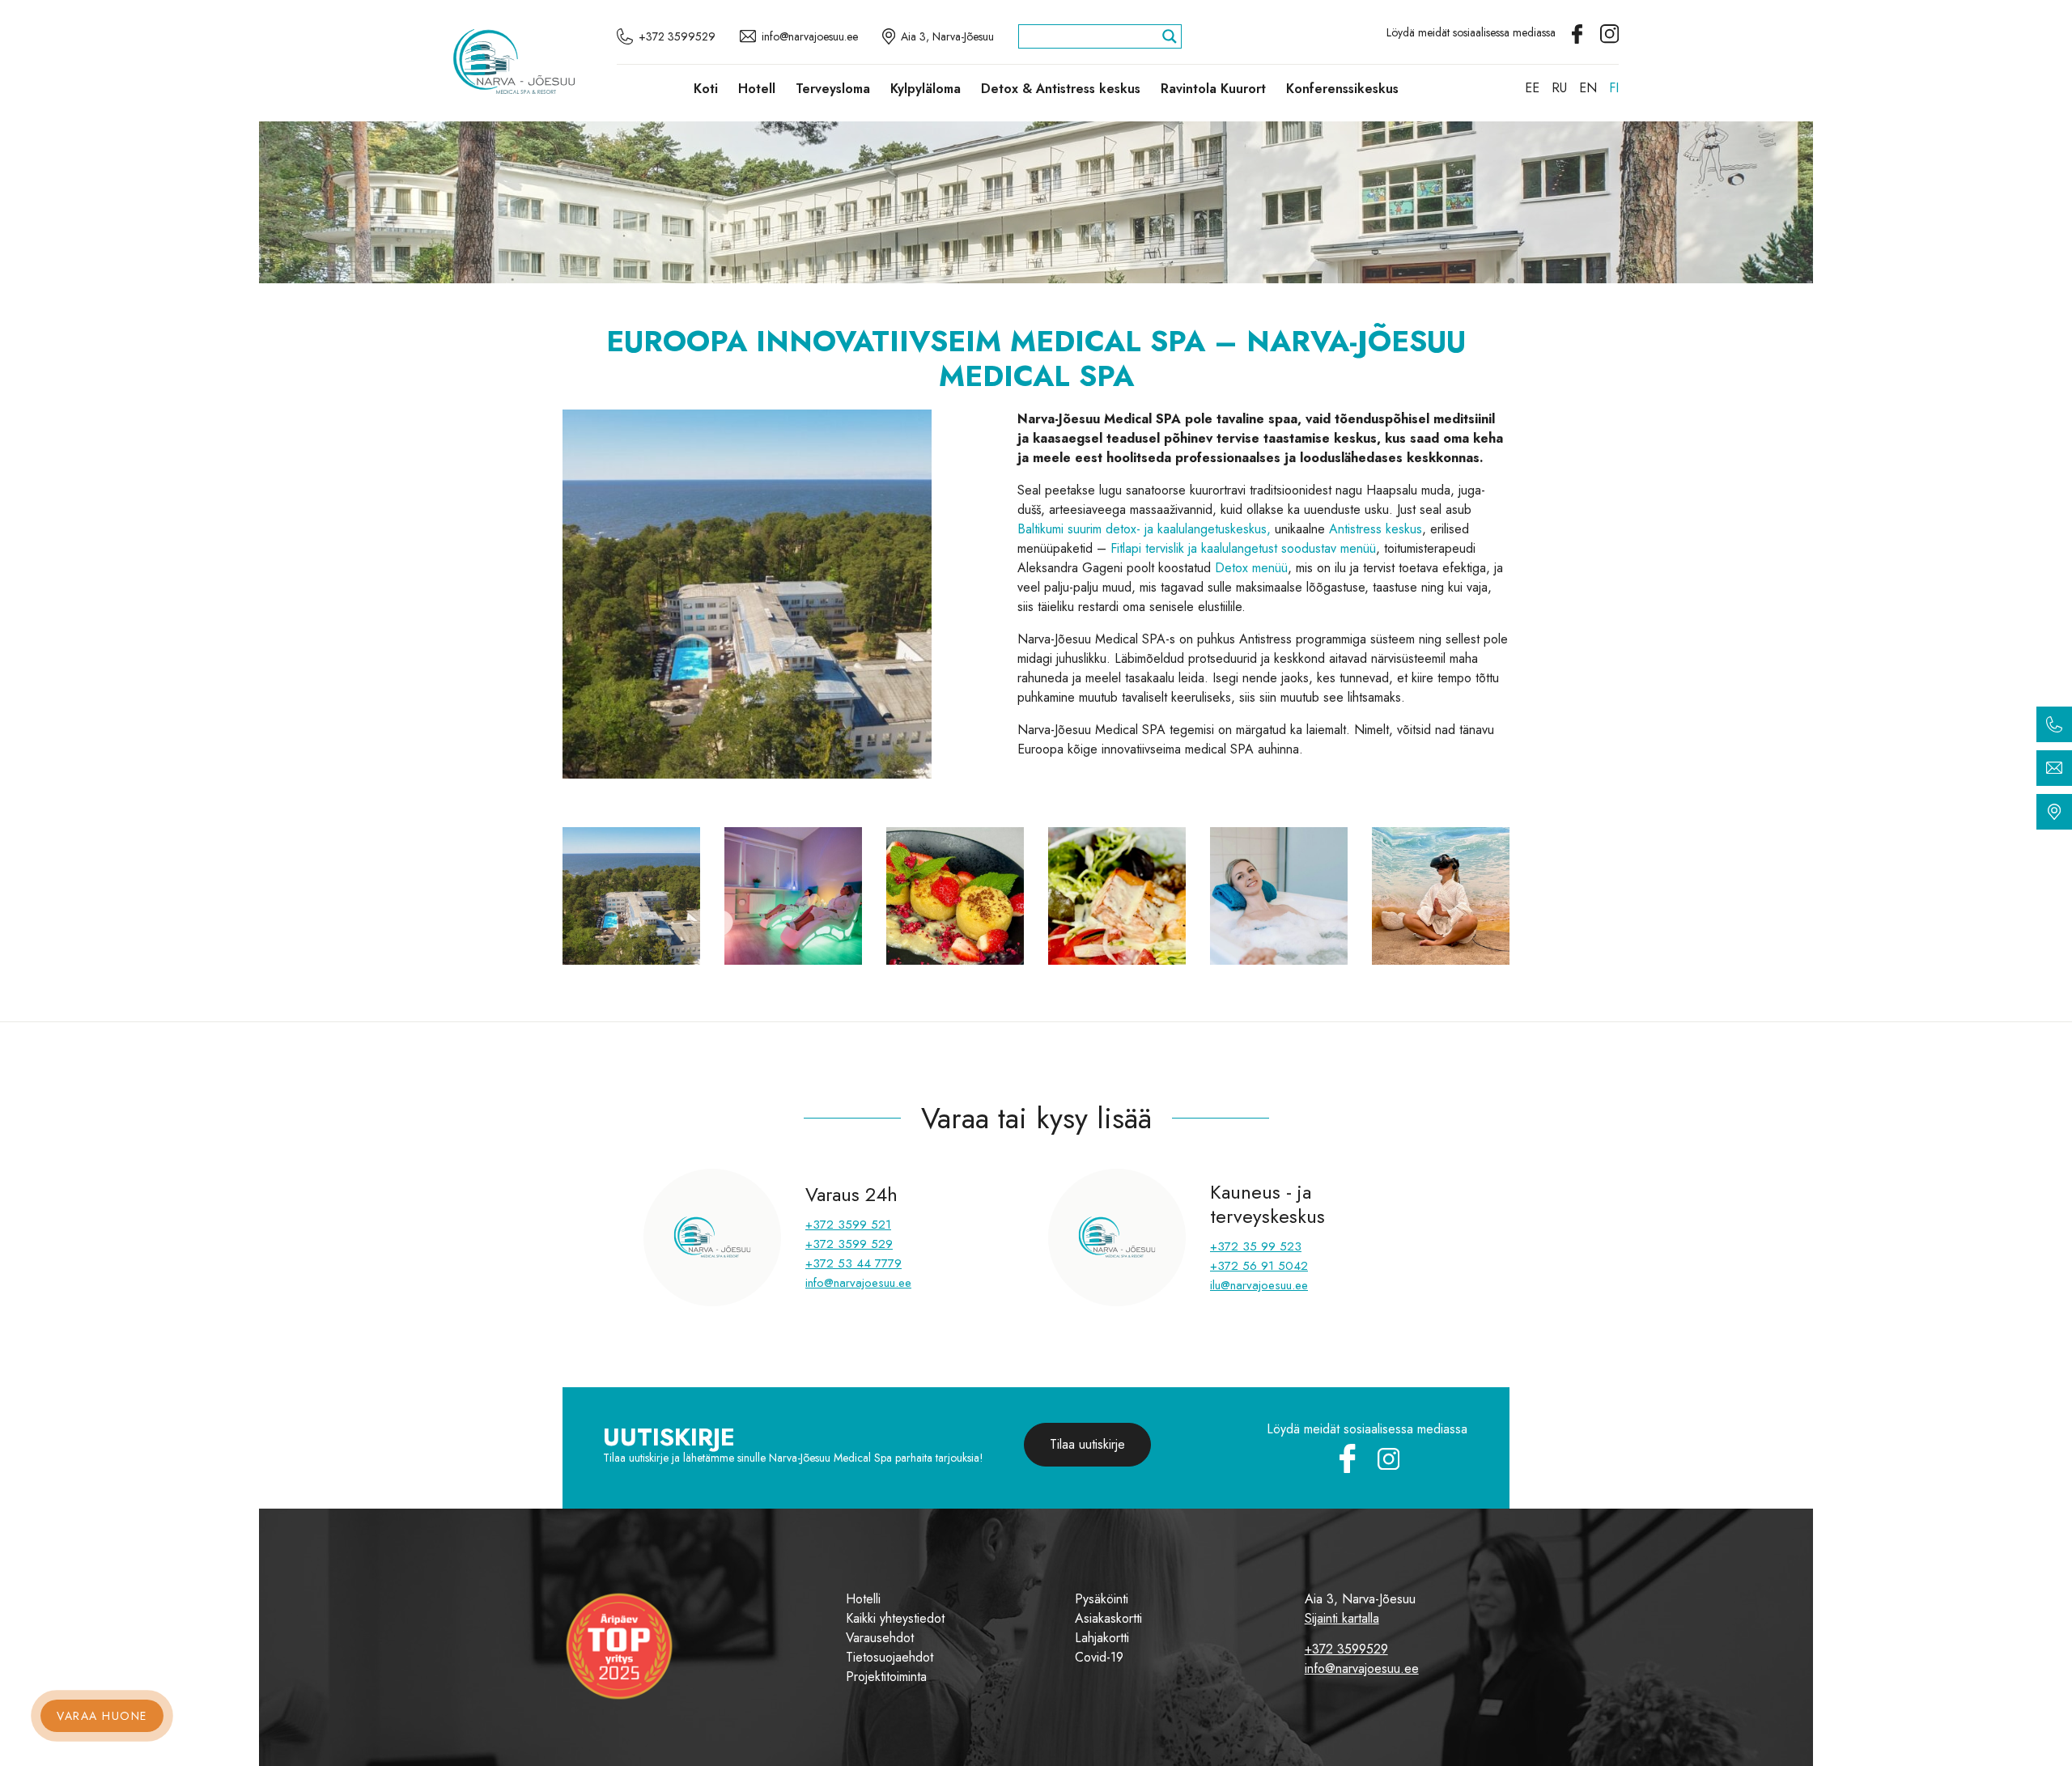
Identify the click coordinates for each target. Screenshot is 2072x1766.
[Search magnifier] (1170, 36)
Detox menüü (1251, 568)
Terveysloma (833, 89)
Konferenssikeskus (1342, 89)
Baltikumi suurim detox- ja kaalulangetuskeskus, (1144, 529)
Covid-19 (1099, 1657)
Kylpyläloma (926, 89)
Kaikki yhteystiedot (895, 1618)
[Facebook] (1579, 32)
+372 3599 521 (848, 1225)
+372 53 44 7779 (853, 1263)
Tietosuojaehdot (890, 1657)
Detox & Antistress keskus (1061, 89)
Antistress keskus (1376, 529)
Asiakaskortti (1108, 1618)
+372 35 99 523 (1256, 1246)
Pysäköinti (1102, 1599)
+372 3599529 (1346, 1649)
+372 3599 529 (849, 1244)
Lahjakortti (1102, 1638)
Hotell (757, 89)
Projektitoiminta (886, 1677)
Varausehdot (880, 1638)
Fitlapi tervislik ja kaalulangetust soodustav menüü (1243, 548)
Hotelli (863, 1599)
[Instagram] (1609, 32)
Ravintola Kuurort (1213, 89)
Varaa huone (102, 1716)
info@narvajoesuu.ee (858, 1283)
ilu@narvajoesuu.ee (1259, 1285)
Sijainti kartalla (1342, 1618)
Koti (706, 89)
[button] (592, 594)
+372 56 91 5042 (1259, 1266)
